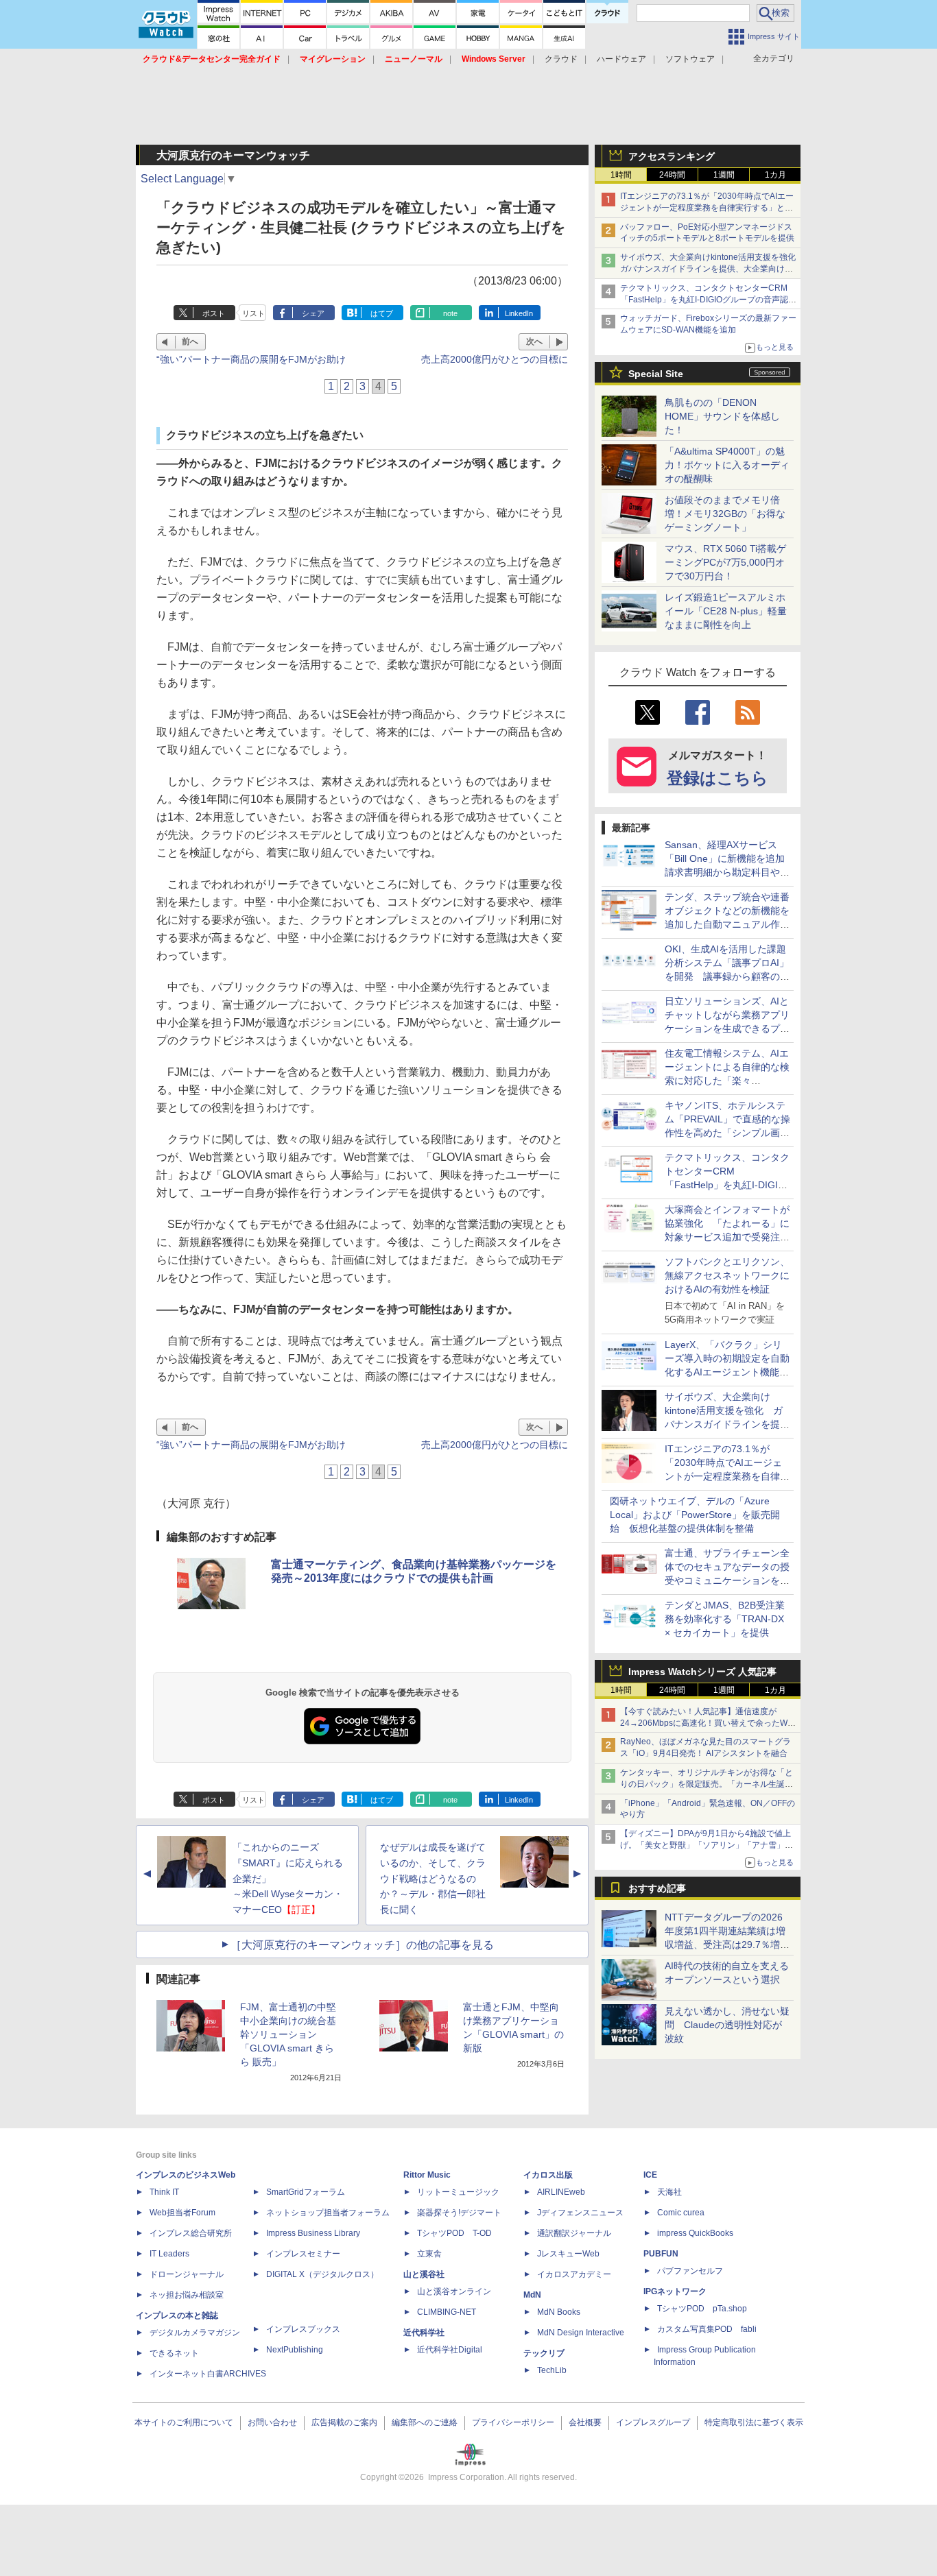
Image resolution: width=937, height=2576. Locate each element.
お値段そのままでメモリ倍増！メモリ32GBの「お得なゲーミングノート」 (725, 514)
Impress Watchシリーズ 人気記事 (702, 1672)
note (450, 313)
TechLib (552, 2370)
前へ (190, 341)
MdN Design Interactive (581, 2333)
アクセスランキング (672, 156)
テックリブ (544, 2353)
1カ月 (775, 175)
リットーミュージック (458, 2192)
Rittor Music (427, 2175)
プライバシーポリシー (513, 2422)
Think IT (164, 2192)
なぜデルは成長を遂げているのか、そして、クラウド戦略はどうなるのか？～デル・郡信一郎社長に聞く (433, 1878)
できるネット (174, 2353)
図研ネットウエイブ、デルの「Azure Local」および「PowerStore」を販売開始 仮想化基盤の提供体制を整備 (695, 1515)
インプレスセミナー (303, 2254)
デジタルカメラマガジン (195, 2333)
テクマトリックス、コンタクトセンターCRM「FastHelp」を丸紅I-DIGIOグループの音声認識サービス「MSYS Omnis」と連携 (708, 300)
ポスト (214, 313)
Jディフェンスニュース (580, 2213)
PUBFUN (661, 2254)
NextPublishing (295, 2350)
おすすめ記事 (657, 1888)
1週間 (724, 175)
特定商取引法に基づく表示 (754, 2422)
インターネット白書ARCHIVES (208, 2374)
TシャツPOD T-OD (454, 2233)
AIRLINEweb (561, 2192)
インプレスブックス (303, 2329)
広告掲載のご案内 (344, 2422)
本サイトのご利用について (184, 2422)
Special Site (656, 374)
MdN (532, 2295)
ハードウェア (621, 59)
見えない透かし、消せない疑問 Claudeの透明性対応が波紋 (727, 2025)
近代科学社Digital (450, 2350)
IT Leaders (169, 2254)
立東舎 (429, 2254)
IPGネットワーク (675, 2291)
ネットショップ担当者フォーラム (328, 2213)
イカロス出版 (548, 2175)
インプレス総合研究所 (191, 2233)
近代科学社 (424, 2333)
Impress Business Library (313, 2233)
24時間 (672, 175)
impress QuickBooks (695, 2233)
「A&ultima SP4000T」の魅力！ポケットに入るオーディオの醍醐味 (727, 465)
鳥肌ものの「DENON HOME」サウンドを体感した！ (722, 416)
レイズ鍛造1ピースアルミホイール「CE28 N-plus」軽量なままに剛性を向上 (726, 611)
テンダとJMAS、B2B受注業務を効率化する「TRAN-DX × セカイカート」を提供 (725, 1619)
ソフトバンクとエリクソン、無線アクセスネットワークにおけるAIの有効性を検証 (727, 1275)
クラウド (561, 59)
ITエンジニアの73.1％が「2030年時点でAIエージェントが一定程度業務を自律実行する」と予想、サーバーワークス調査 (707, 208)
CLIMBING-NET (447, 2312)
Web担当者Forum (182, 2213)
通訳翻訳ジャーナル (574, 2233)
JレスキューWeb (568, 2254)
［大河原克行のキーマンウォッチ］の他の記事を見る (362, 1945)
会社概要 (585, 2422)
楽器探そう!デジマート (459, 2213)
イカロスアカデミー (574, 2274)
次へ (534, 341)
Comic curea (681, 2213)
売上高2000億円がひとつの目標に (495, 359)
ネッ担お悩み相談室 (187, 2295)
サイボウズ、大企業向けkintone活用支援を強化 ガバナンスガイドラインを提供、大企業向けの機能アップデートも (712, 269)
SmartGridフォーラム (306, 2192)
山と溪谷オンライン (454, 2291)
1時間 (621, 175)
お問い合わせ (272, 2422)
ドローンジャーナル (187, 2274)
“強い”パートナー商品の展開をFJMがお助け (251, 359)
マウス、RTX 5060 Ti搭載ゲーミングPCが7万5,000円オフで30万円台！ (725, 562)
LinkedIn (519, 313)
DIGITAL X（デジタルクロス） (322, 2274)
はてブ (382, 313)
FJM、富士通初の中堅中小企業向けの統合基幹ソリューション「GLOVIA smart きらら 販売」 (288, 2034)
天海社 (669, 2192)
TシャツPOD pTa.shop (702, 2309)
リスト (253, 313)
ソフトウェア (690, 59)
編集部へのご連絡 (425, 2422)
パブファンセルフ (690, 2271)
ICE (650, 2175)
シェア (313, 313)
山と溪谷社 (424, 2274)
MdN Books (559, 2312)
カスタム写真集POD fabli (707, 2329)
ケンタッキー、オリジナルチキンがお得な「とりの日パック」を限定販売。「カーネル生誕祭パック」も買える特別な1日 (707, 1784)
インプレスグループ (653, 2422)
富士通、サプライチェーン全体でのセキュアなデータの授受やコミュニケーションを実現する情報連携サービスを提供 (727, 1580)
